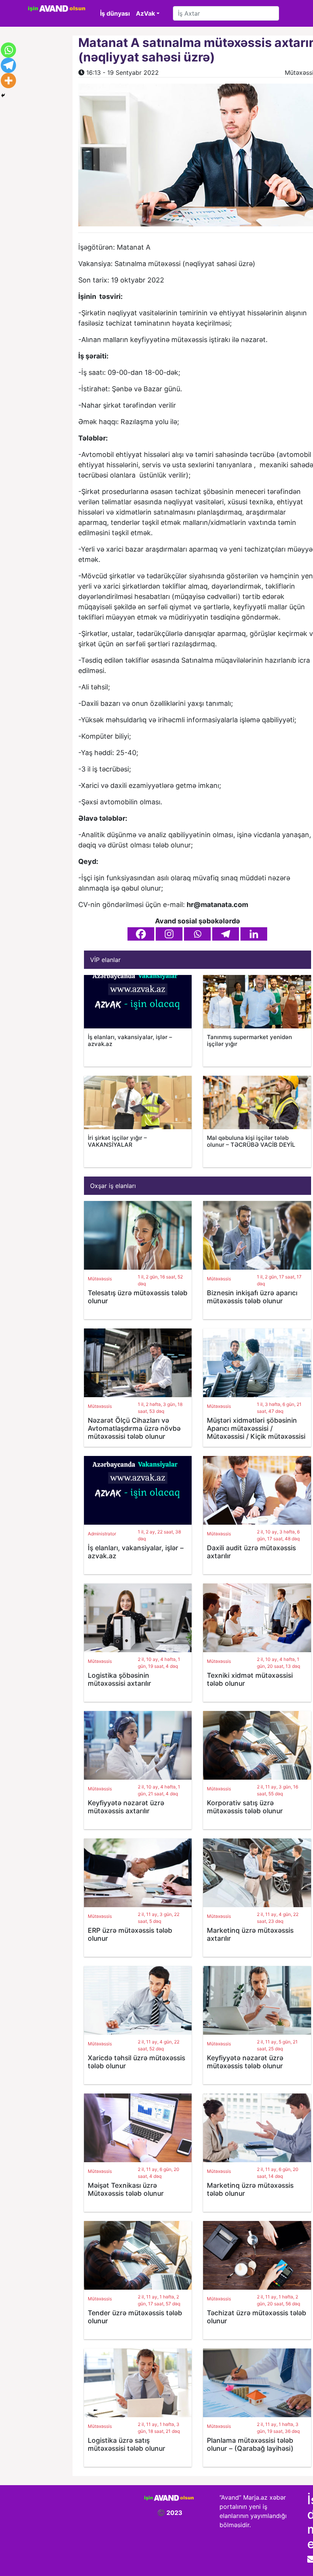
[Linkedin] (254, 934)
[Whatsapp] (197, 934)
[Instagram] (169, 934)
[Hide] (3, 95)
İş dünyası (115, 13)
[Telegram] (226, 934)
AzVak (145, 13)
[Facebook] (141, 934)
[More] (8, 81)
